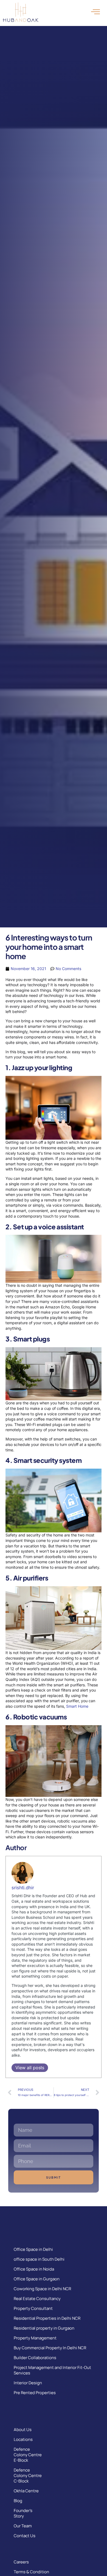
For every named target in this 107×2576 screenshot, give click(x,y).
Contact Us (25, 2536)
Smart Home (77, 1706)
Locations (23, 2439)
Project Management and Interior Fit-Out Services (52, 2370)
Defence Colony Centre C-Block (28, 2475)
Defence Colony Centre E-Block (28, 2455)
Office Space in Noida (34, 2269)
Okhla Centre (26, 2491)
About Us (23, 2430)
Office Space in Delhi (33, 2249)
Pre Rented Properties (35, 2393)
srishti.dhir (23, 1888)
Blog (18, 2501)
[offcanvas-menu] (95, 12)
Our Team (23, 2526)
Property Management (35, 2338)
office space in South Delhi (39, 2259)
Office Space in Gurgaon (37, 2279)
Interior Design (28, 2383)
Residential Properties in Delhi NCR (47, 2318)
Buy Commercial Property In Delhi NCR (50, 2348)
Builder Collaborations (35, 2358)
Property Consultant (33, 2308)
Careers (21, 2562)
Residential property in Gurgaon (44, 2328)
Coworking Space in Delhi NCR (42, 2289)
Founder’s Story (23, 2513)
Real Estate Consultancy (37, 2299)
